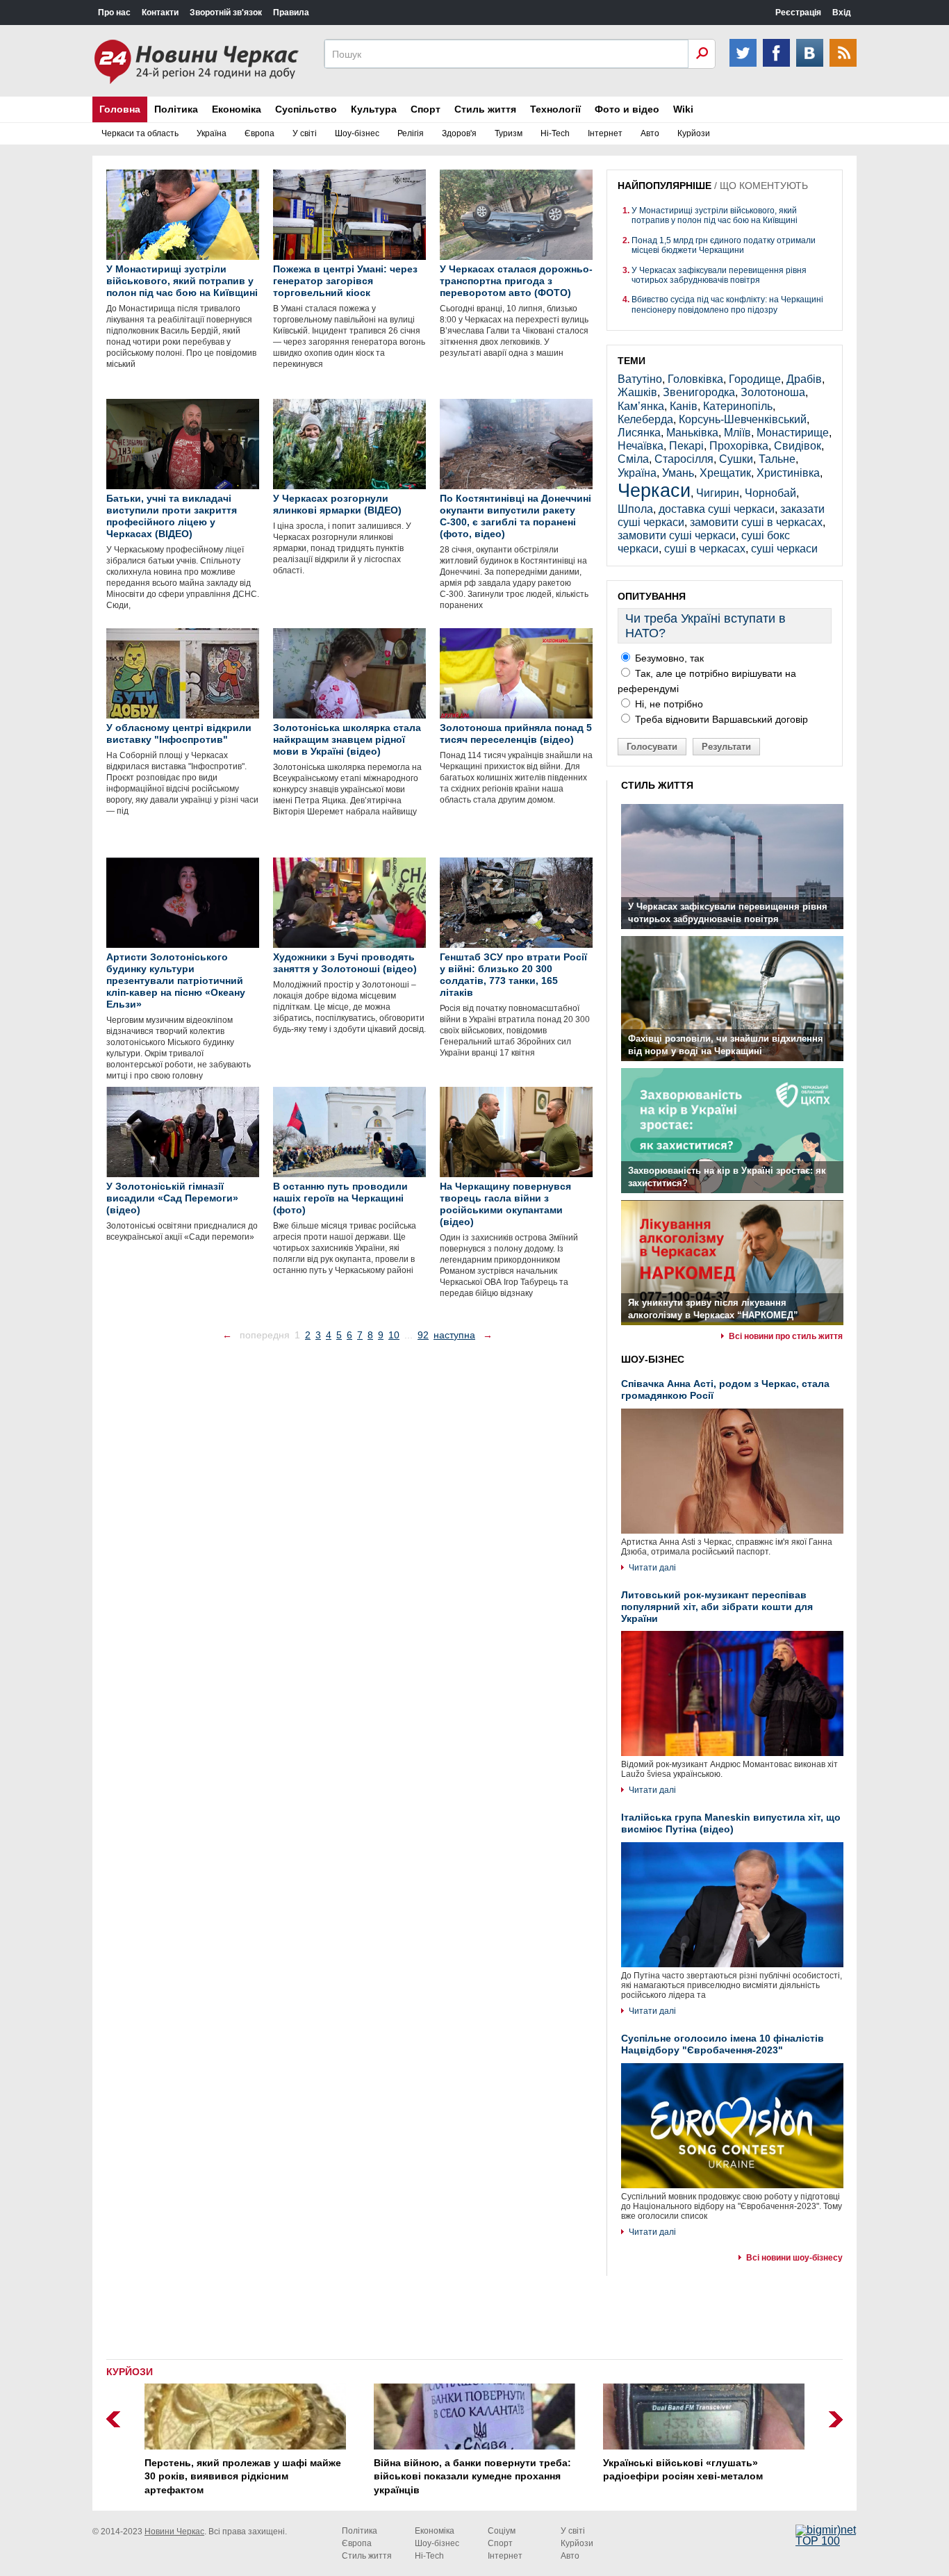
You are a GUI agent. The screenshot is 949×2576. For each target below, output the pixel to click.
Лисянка (639, 433)
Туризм (509, 133)
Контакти (160, 13)
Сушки (736, 459)
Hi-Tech (555, 133)
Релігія (411, 133)
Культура (374, 109)
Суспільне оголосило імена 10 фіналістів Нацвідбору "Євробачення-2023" (723, 2044)
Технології (555, 109)
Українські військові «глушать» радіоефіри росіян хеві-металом (683, 2470)
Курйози (694, 133)
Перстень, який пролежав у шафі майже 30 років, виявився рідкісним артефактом (243, 2476)
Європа (259, 133)
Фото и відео (627, 109)
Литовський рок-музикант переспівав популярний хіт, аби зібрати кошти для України (717, 1607)
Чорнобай (770, 493)
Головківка (695, 379)
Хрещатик (725, 473)
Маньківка (692, 433)
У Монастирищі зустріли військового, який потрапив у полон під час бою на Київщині (715, 215)
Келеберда (645, 419)
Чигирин (718, 493)
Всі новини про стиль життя (786, 1336)
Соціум (502, 2531)
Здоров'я (459, 133)
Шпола (635, 509)
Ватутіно (640, 379)
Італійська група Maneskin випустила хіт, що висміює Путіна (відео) (731, 1823)
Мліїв (737, 433)
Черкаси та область (140, 133)
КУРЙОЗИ (130, 2372)
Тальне (777, 459)
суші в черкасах (705, 549)
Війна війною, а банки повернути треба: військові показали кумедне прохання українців (472, 2476)
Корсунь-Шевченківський (743, 419)
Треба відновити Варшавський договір (720, 719)
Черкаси (654, 490)
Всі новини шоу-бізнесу (794, 2258)
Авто (650, 133)
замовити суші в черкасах (756, 522)
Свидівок (798, 446)
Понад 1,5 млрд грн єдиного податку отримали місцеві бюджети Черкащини (724, 245)
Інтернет (605, 133)
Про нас (114, 13)
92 (423, 1335)
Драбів (804, 379)
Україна (212, 133)
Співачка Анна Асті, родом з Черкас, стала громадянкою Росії (725, 1389)
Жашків (637, 392)
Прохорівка (739, 446)
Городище (755, 379)
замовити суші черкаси (677, 535)
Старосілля (684, 459)
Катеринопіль (738, 406)
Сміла (633, 459)
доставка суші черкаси (717, 509)
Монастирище (793, 433)
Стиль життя (485, 109)
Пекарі (686, 446)
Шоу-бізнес (357, 133)
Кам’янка (641, 406)
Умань (678, 473)
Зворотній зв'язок (226, 13)
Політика (176, 109)
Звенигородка (699, 392)
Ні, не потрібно (668, 704)
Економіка (237, 109)
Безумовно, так (668, 658)
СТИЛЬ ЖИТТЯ (657, 785)
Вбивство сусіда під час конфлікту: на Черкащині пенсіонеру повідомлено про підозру (727, 304)
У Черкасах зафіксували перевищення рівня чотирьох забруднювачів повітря (719, 275)
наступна (454, 1335)
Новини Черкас (174, 2532)
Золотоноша (773, 392)
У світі (305, 133)
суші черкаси (784, 549)
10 (394, 1335)
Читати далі (652, 1568)
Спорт (426, 109)
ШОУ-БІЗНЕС (653, 1359)
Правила (291, 13)
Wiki (683, 109)
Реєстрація (798, 13)
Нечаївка (641, 446)
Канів (684, 406)
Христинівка (788, 473)
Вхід (842, 13)
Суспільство (306, 109)
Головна (120, 109)
